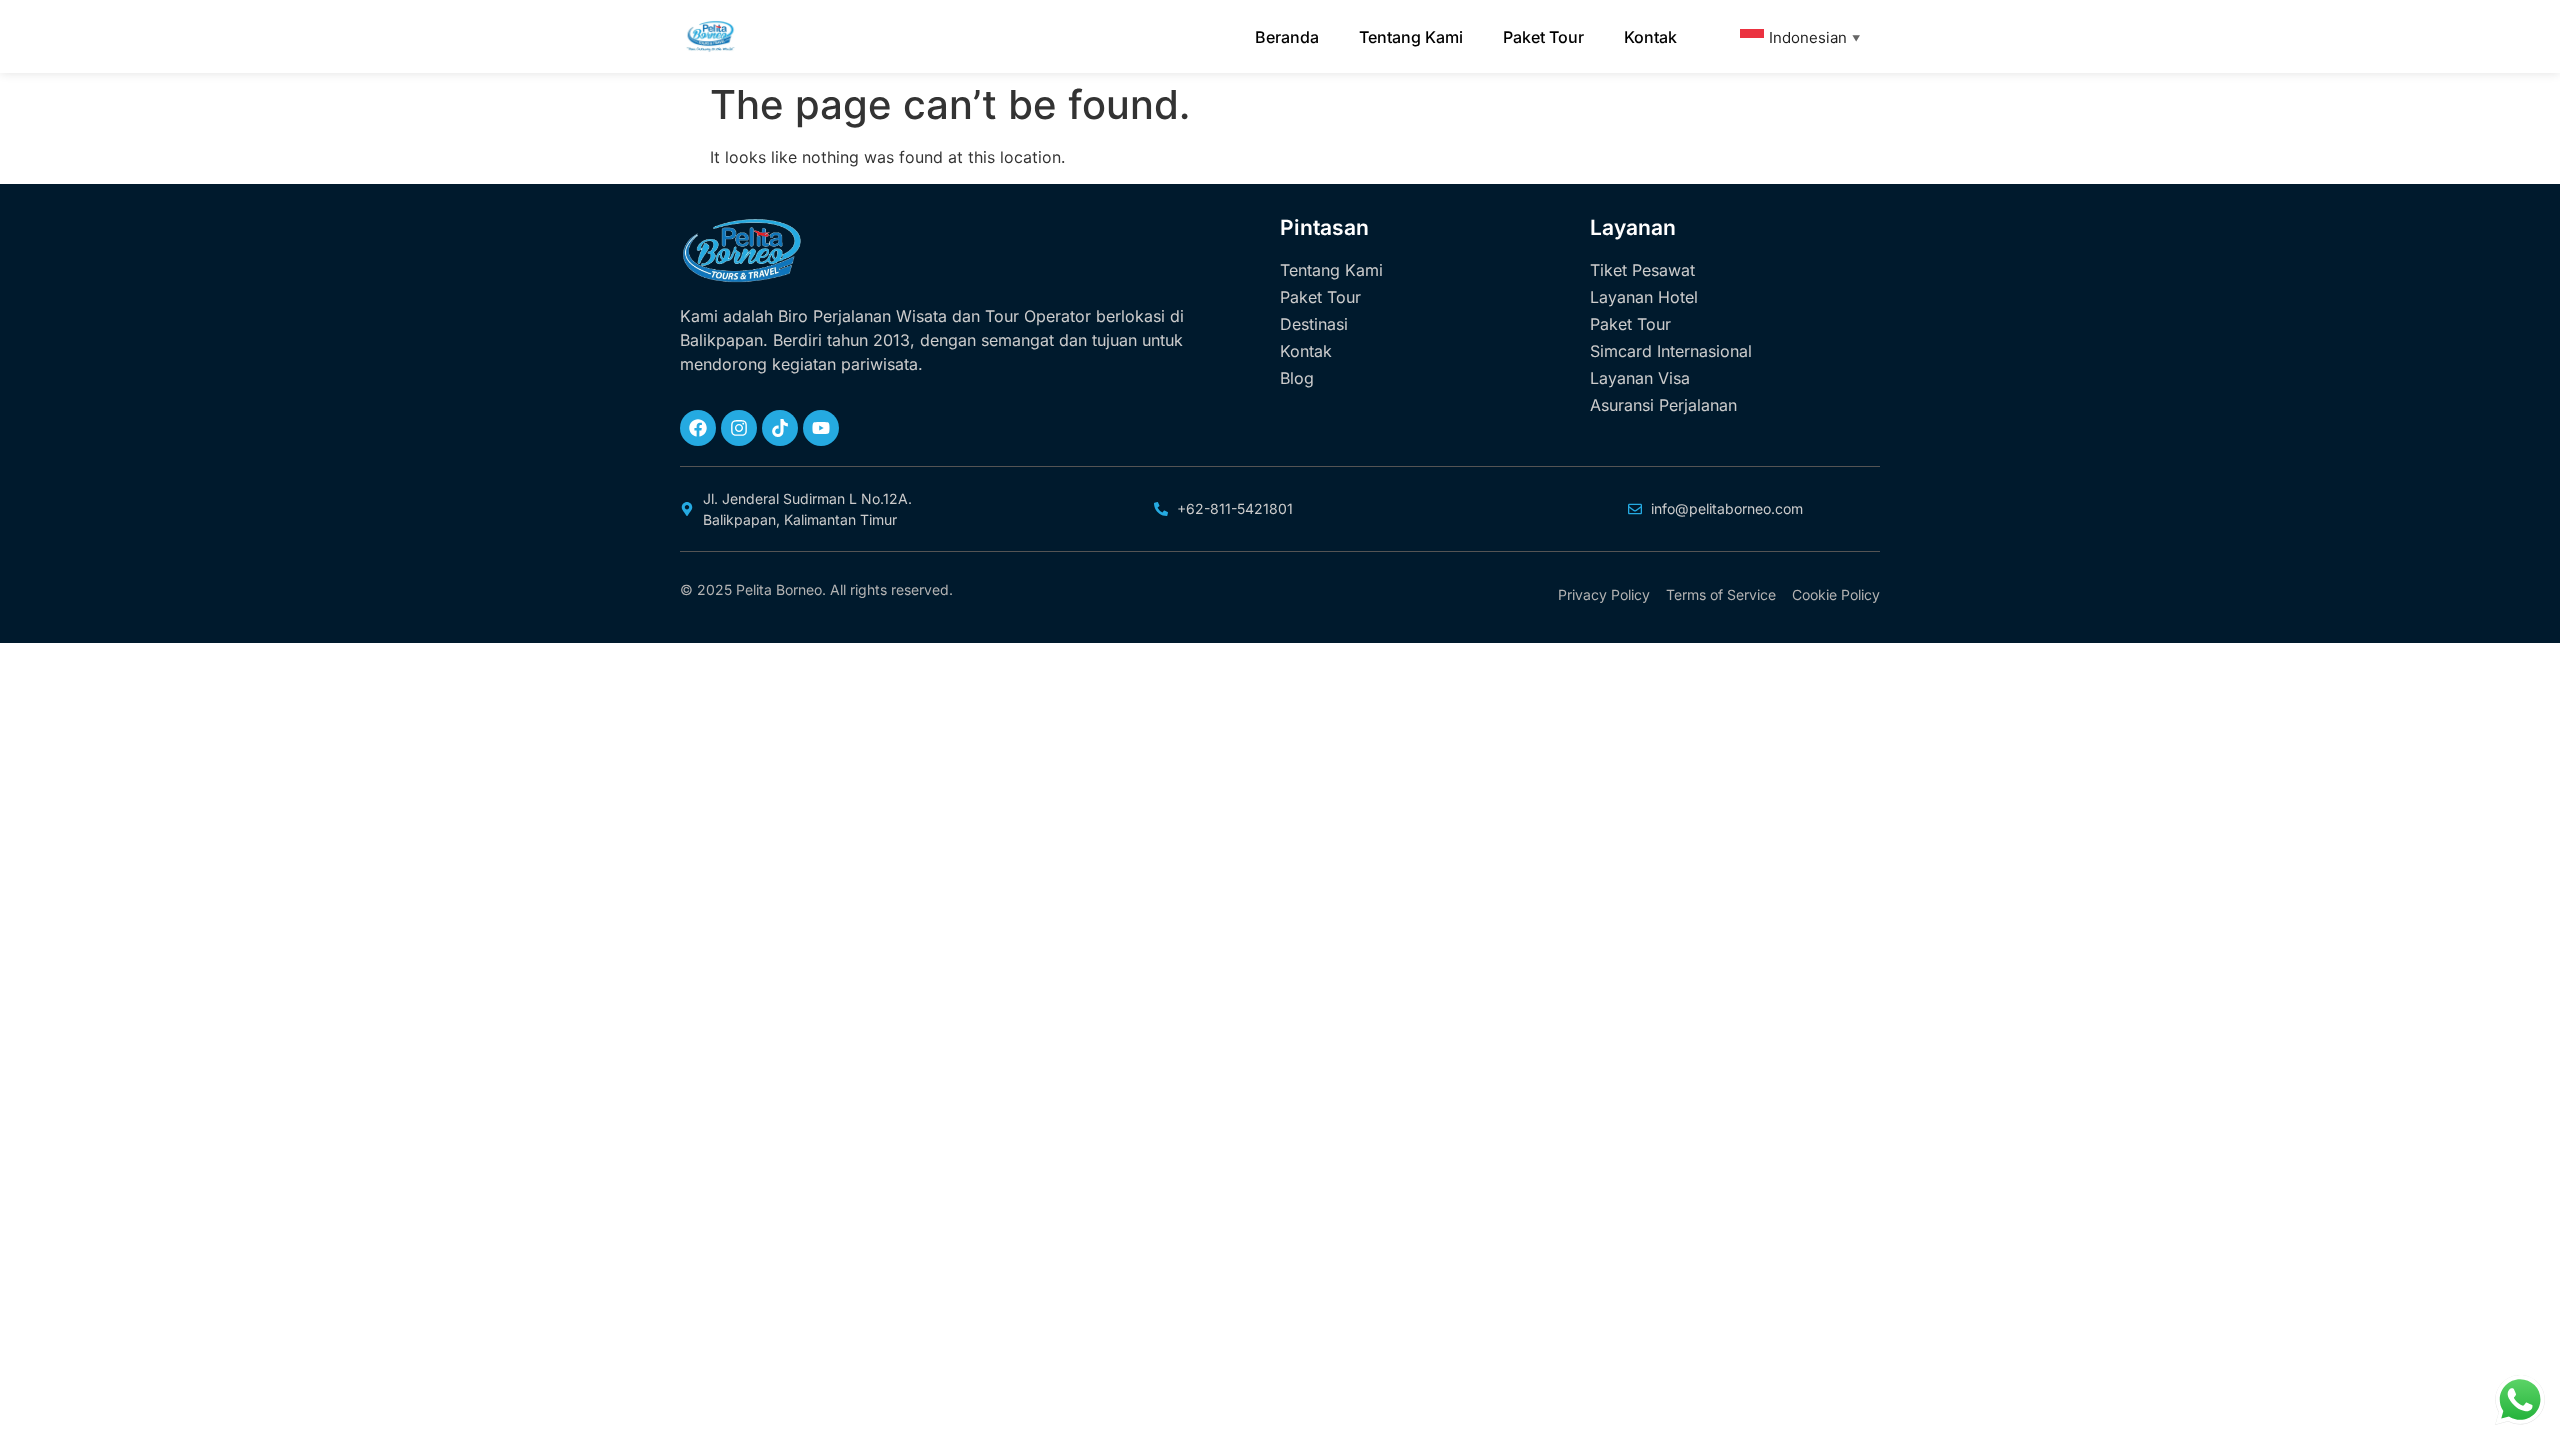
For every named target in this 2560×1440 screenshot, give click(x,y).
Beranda (1287, 37)
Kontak (1650, 37)
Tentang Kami (1411, 37)
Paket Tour (1543, 37)
